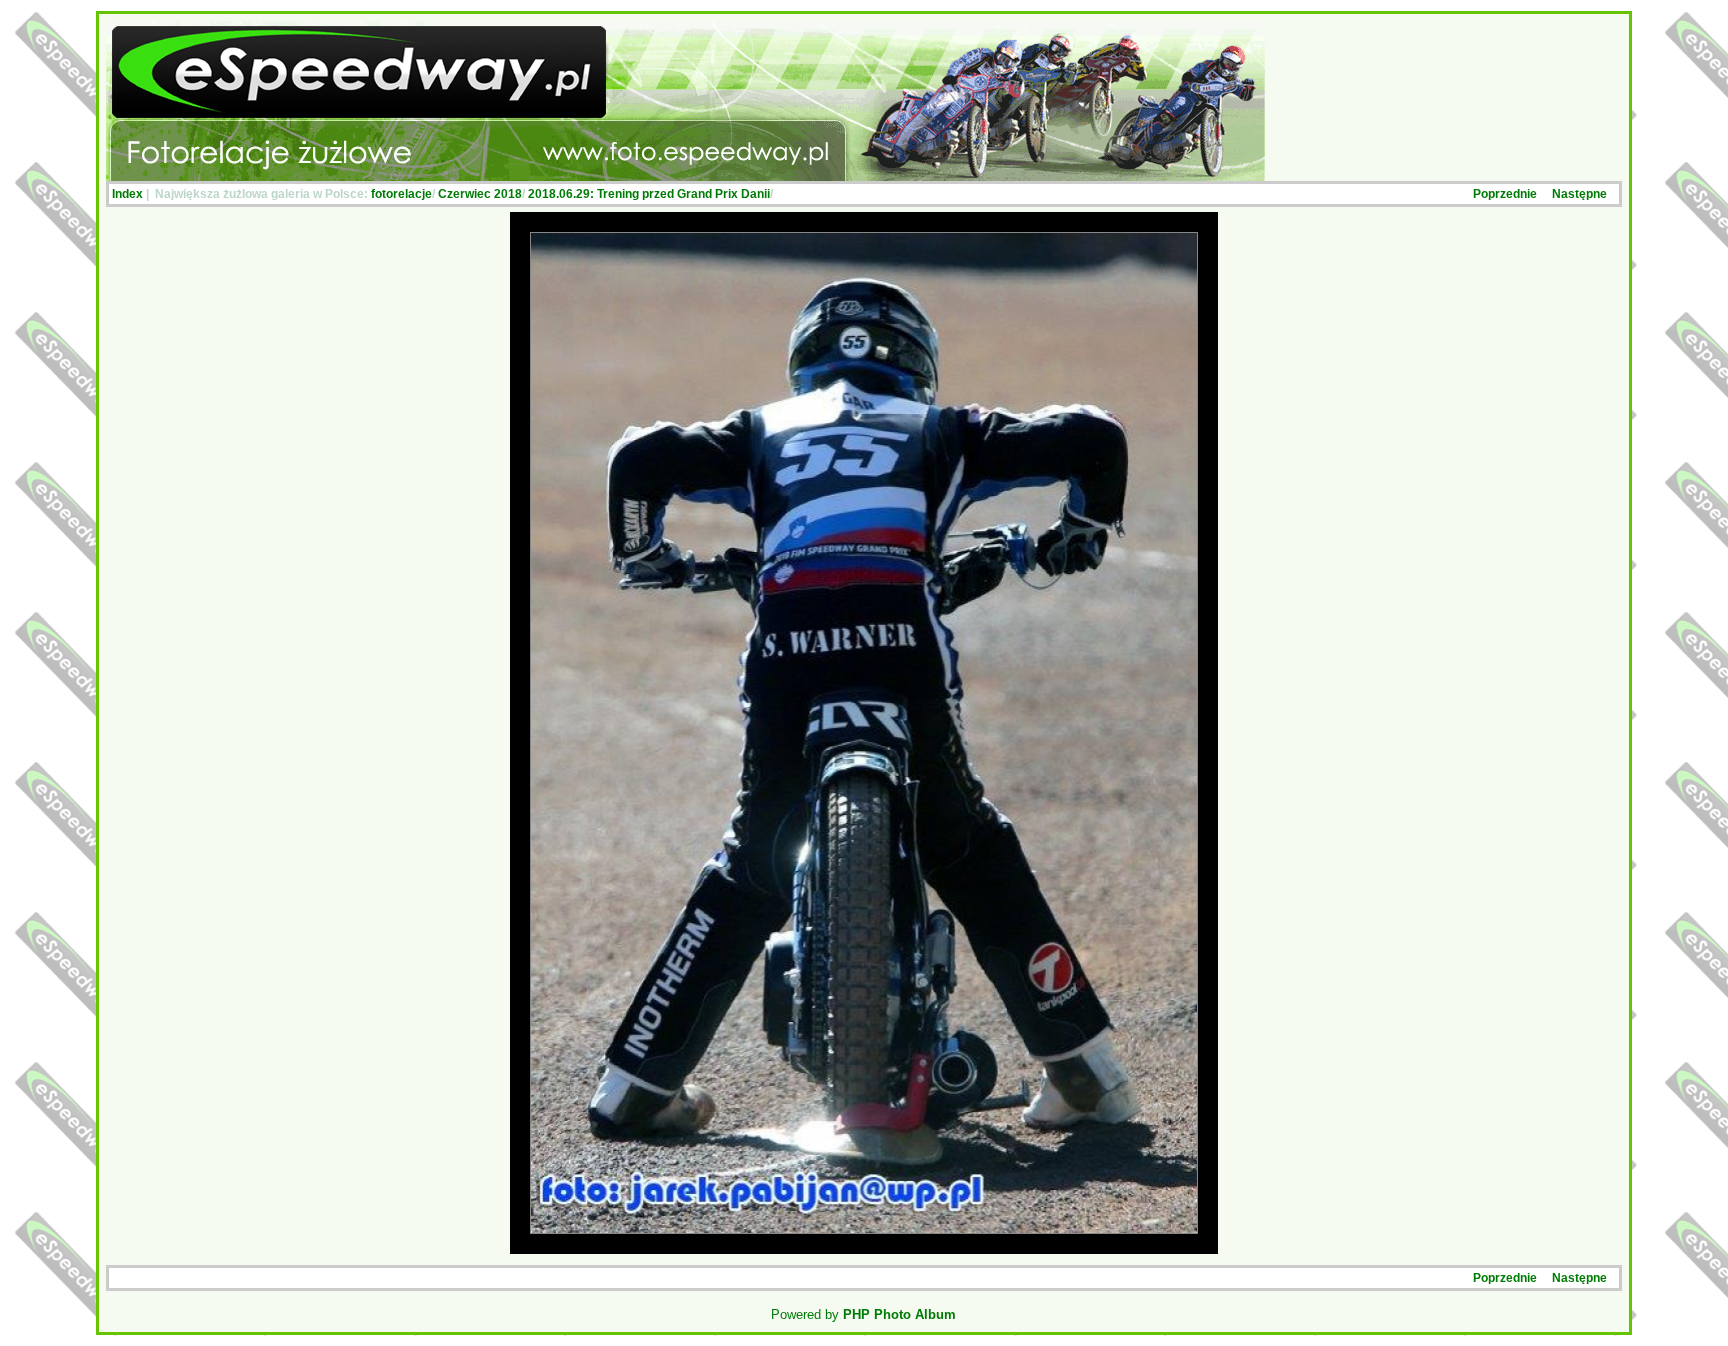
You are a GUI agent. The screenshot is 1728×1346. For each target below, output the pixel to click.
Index (127, 194)
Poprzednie (1505, 194)
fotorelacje (401, 194)
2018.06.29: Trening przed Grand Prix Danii (649, 194)
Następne (1579, 194)
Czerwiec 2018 (480, 194)
